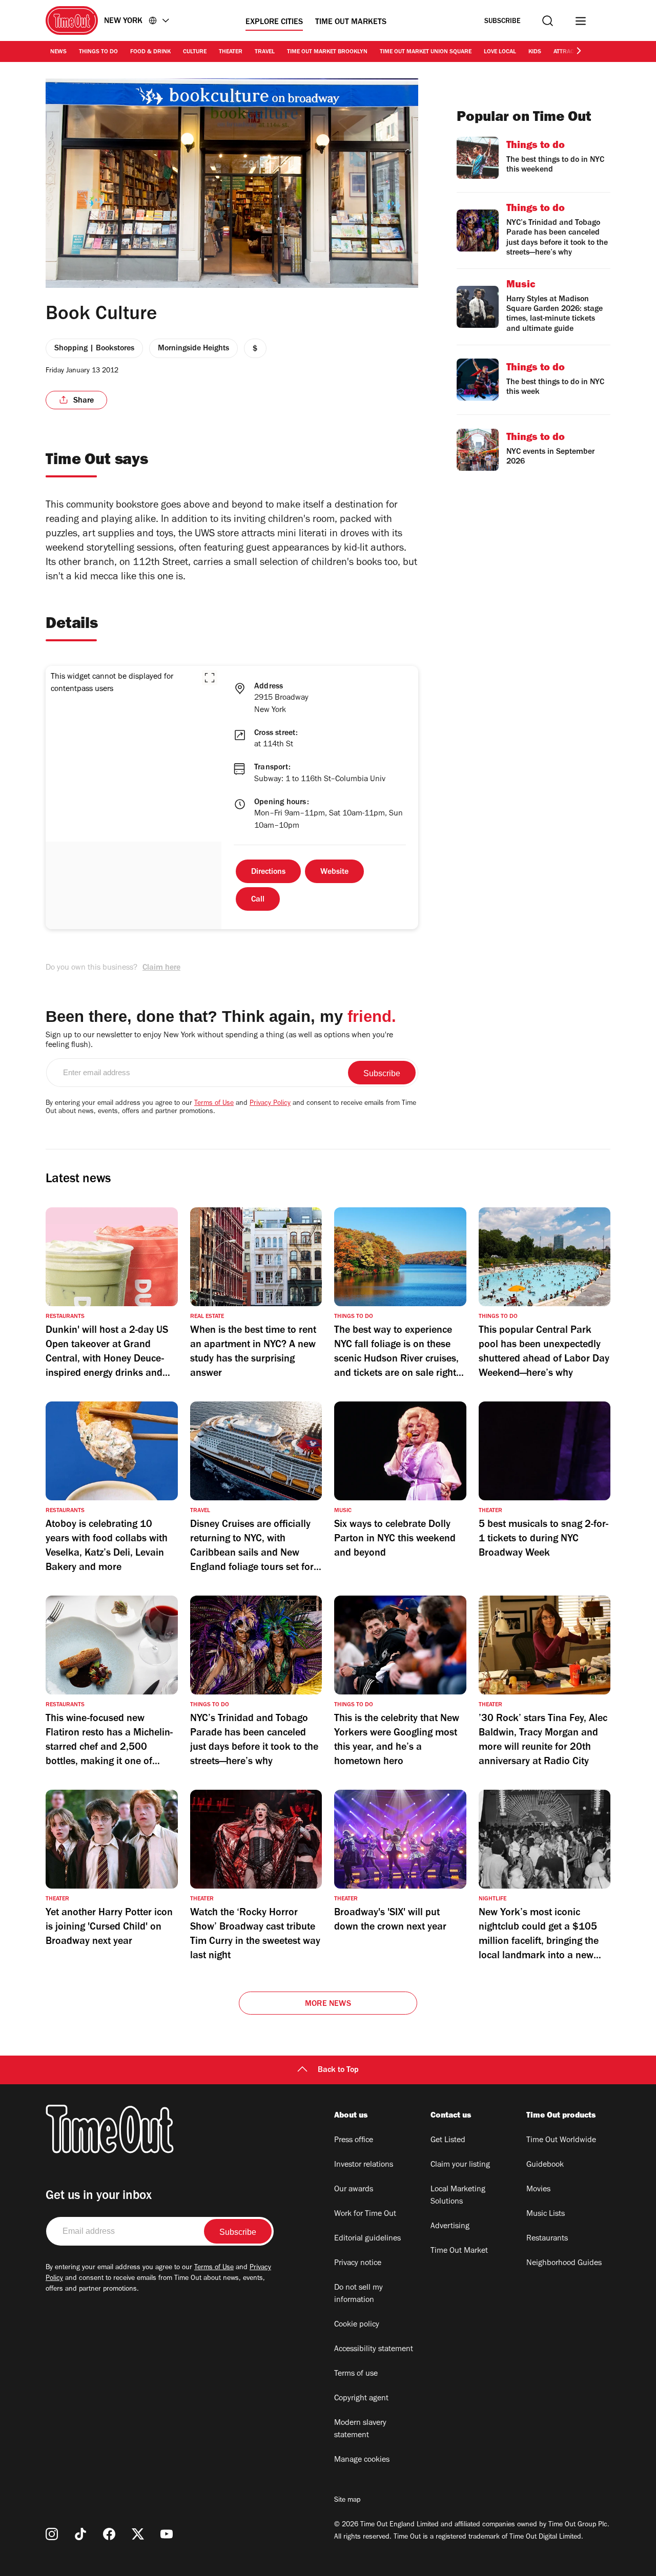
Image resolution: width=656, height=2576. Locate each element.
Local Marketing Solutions (458, 2196)
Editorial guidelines (367, 2239)
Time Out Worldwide (561, 2141)
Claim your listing (460, 2165)
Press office (354, 2141)
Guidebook (545, 2165)
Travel (265, 52)
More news (328, 2004)
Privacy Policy (270, 1104)
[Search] (548, 21)
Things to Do (98, 52)
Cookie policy (357, 2325)
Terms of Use (214, 1104)
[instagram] (52, 2534)
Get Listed (448, 2141)
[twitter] (138, 2534)
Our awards (354, 2190)
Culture (195, 52)
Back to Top (338, 2070)
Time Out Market (459, 2251)
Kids (535, 52)
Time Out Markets (351, 23)
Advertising (450, 2227)
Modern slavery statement (360, 2430)
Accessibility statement (374, 2350)
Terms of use (356, 2374)
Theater (231, 52)
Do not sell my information (358, 2294)
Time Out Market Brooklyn (327, 52)
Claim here (161, 968)
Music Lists (546, 2214)
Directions (268, 872)
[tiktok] (80, 2534)
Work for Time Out (365, 2214)
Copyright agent (361, 2399)
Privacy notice (358, 2264)
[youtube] (167, 2534)
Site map (347, 2501)
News (58, 52)
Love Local (500, 52)
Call (258, 900)
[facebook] (109, 2534)
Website (334, 872)
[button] (210, 678)
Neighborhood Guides (564, 2264)
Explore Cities (274, 23)
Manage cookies (362, 2460)
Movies (538, 2190)
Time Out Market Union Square (426, 52)
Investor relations (364, 2165)
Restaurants (547, 2239)
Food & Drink (150, 52)
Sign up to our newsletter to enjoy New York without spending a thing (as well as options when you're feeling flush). (219, 1041)
